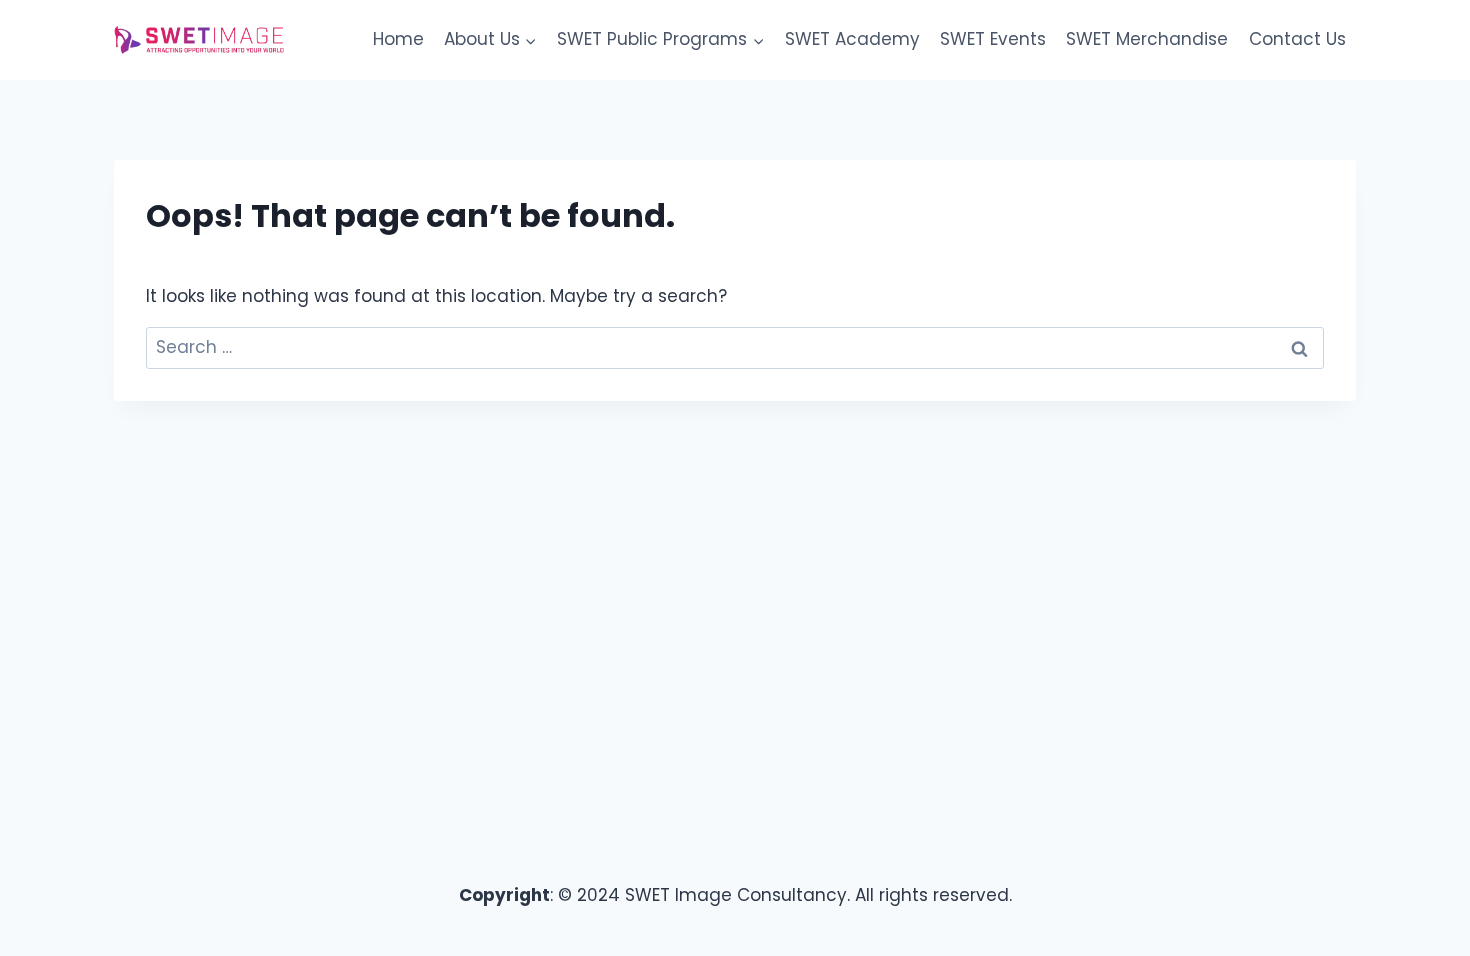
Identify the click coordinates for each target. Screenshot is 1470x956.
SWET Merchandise (1147, 39)
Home (398, 39)
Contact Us (1297, 39)
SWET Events (993, 39)
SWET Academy (852, 39)
